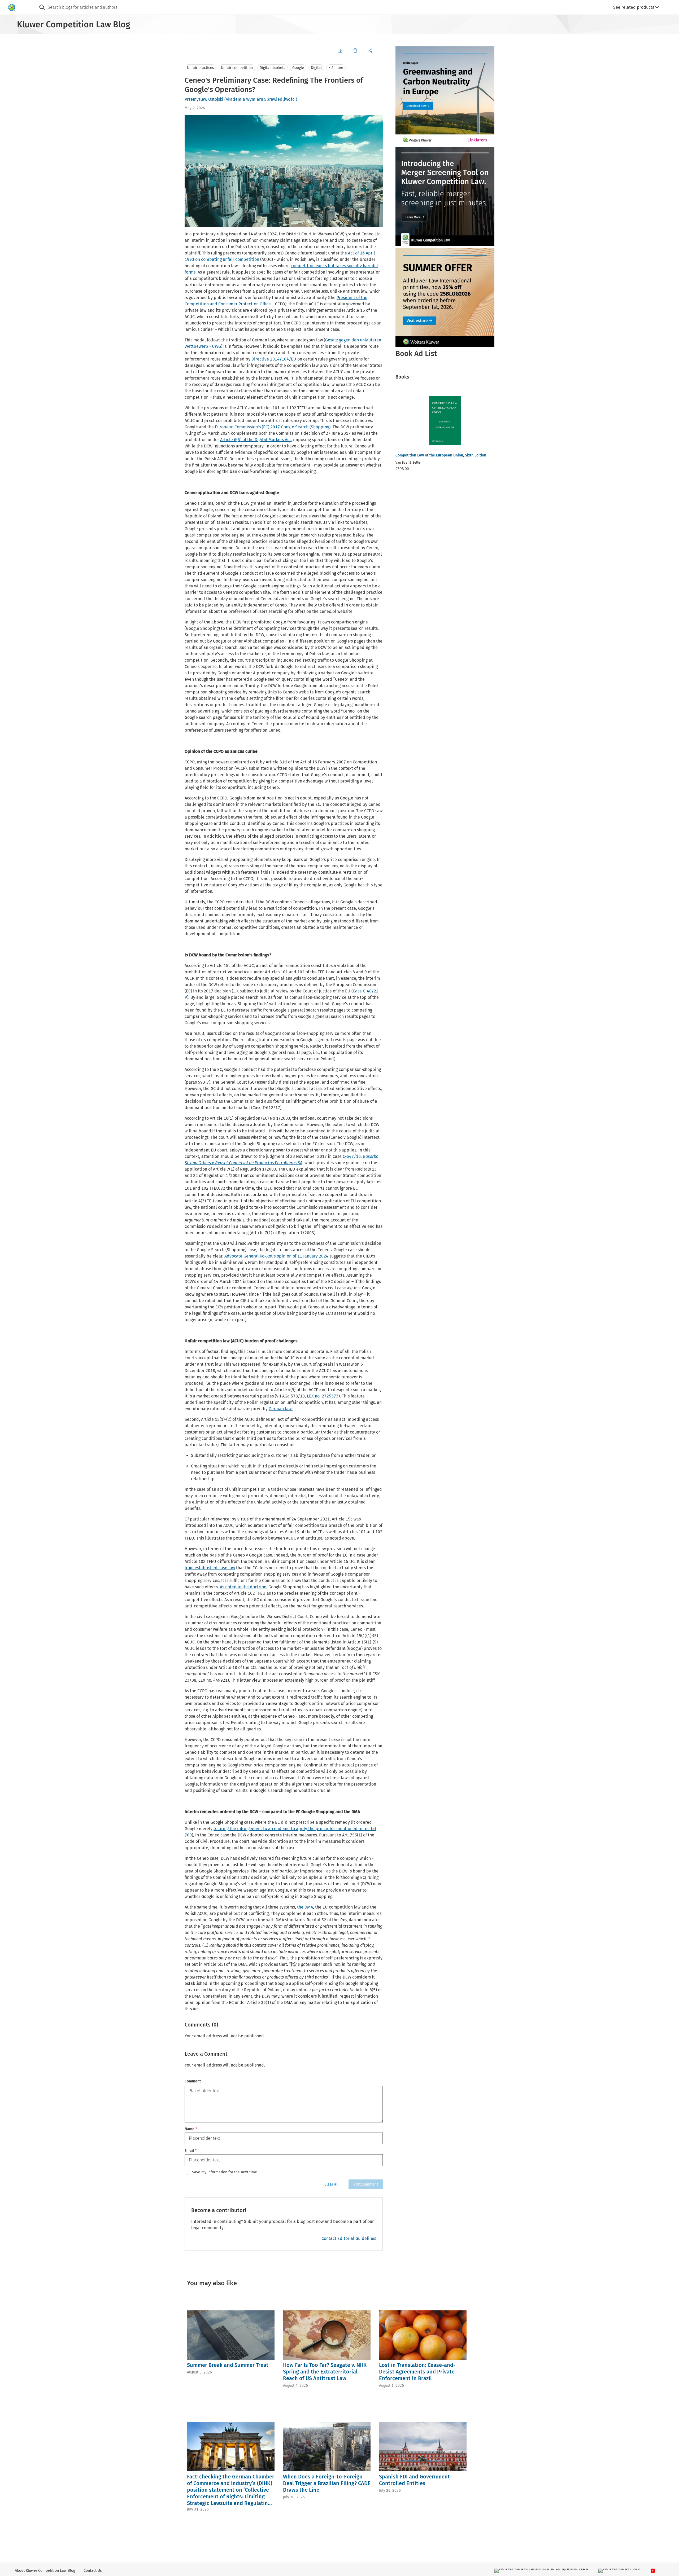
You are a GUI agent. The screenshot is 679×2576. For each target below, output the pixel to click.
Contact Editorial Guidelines (349, 2238)
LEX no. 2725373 (323, 1396)
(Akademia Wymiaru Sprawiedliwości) (261, 99)
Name (191, 2129)
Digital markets (273, 68)
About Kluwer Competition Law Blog (45, 2571)
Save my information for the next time (225, 2172)
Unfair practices (201, 68)
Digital (316, 68)
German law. (281, 1409)
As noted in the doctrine (243, 1587)
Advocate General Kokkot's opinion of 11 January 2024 (276, 1256)
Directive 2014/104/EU (274, 359)
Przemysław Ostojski (204, 99)
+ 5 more (336, 68)
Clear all (331, 2184)
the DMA (305, 1907)
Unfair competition (237, 68)
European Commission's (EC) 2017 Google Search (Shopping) (273, 427)
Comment (193, 2081)
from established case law (210, 1568)
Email (191, 2151)
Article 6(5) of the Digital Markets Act (256, 440)
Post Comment (366, 2184)
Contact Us (93, 2571)
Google (298, 68)
